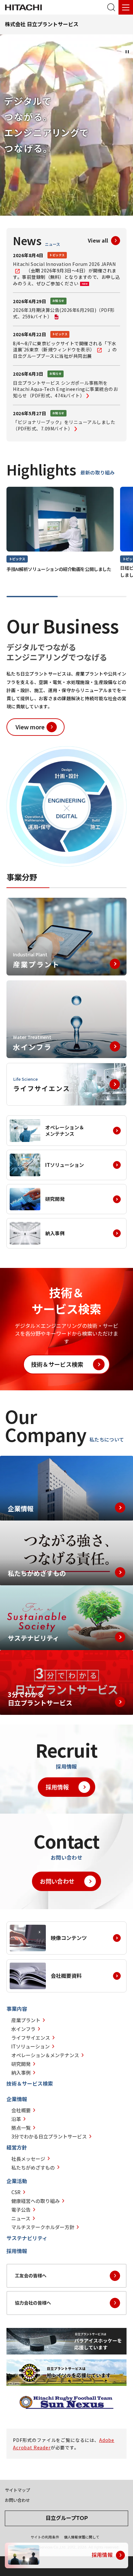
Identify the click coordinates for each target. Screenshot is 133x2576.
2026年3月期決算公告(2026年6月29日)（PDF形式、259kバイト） (64, 313)
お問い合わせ (57, 1881)
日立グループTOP (67, 2518)
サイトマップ (17, 2490)
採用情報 (57, 1787)
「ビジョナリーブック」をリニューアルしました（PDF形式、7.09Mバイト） (64, 425)
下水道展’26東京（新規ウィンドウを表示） (65, 347)
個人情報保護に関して (82, 2537)
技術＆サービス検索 (57, 1364)
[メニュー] (126, 7)
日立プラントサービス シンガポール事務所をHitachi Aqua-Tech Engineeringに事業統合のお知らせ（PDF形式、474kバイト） (65, 389)
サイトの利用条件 (45, 2537)
